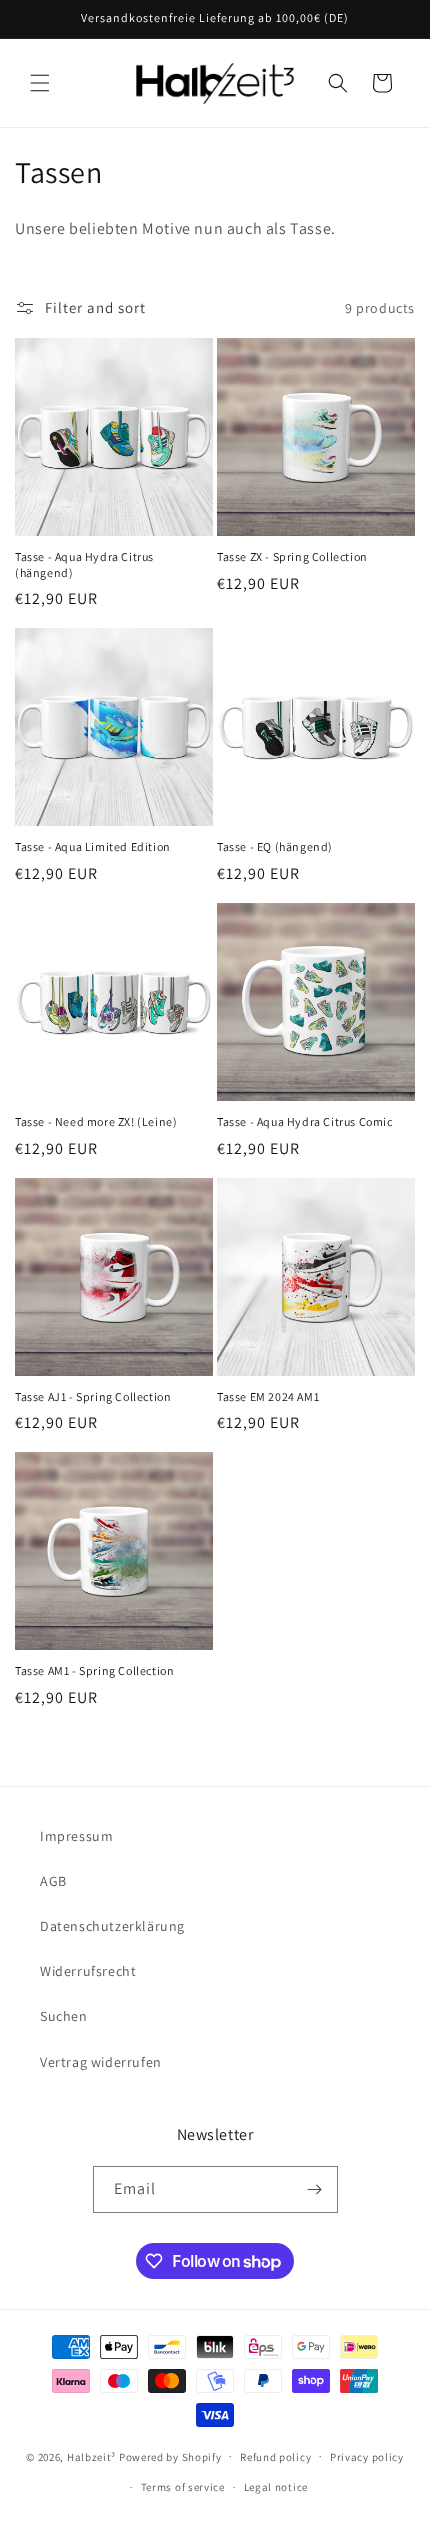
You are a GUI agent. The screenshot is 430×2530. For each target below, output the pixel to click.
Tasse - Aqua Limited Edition (93, 846)
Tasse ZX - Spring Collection (292, 556)
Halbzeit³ (91, 2456)
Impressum (76, 1836)
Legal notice (276, 2487)
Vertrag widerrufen (101, 2062)
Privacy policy (367, 2457)
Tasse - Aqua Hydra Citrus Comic (305, 1121)
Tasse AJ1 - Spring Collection (93, 1396)
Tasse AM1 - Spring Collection (94, 1670)
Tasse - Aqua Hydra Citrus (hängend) (84, 564)
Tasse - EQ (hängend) (275, 846)
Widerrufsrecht (88, 1971)
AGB (53, 1881)
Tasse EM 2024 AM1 (268, 1396)
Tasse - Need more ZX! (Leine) (96, 1121)
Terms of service (183, 2487)
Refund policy (275, 2457)
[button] (40, 83)
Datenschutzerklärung (112, 1926)
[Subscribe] (315, 2189)
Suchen (64, 2016)
